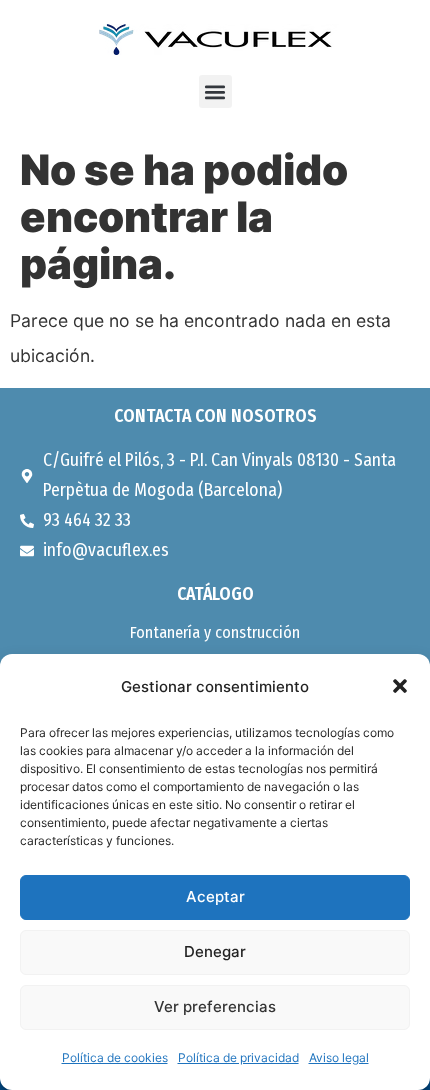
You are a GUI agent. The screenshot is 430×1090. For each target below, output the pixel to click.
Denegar (215, 951)
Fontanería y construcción (215, 632)
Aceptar (215, 896)
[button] (400, 686)
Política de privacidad (238, 1057)
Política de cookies (115, 1057)
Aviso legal (339, 1057)
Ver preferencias (215, 1006)
